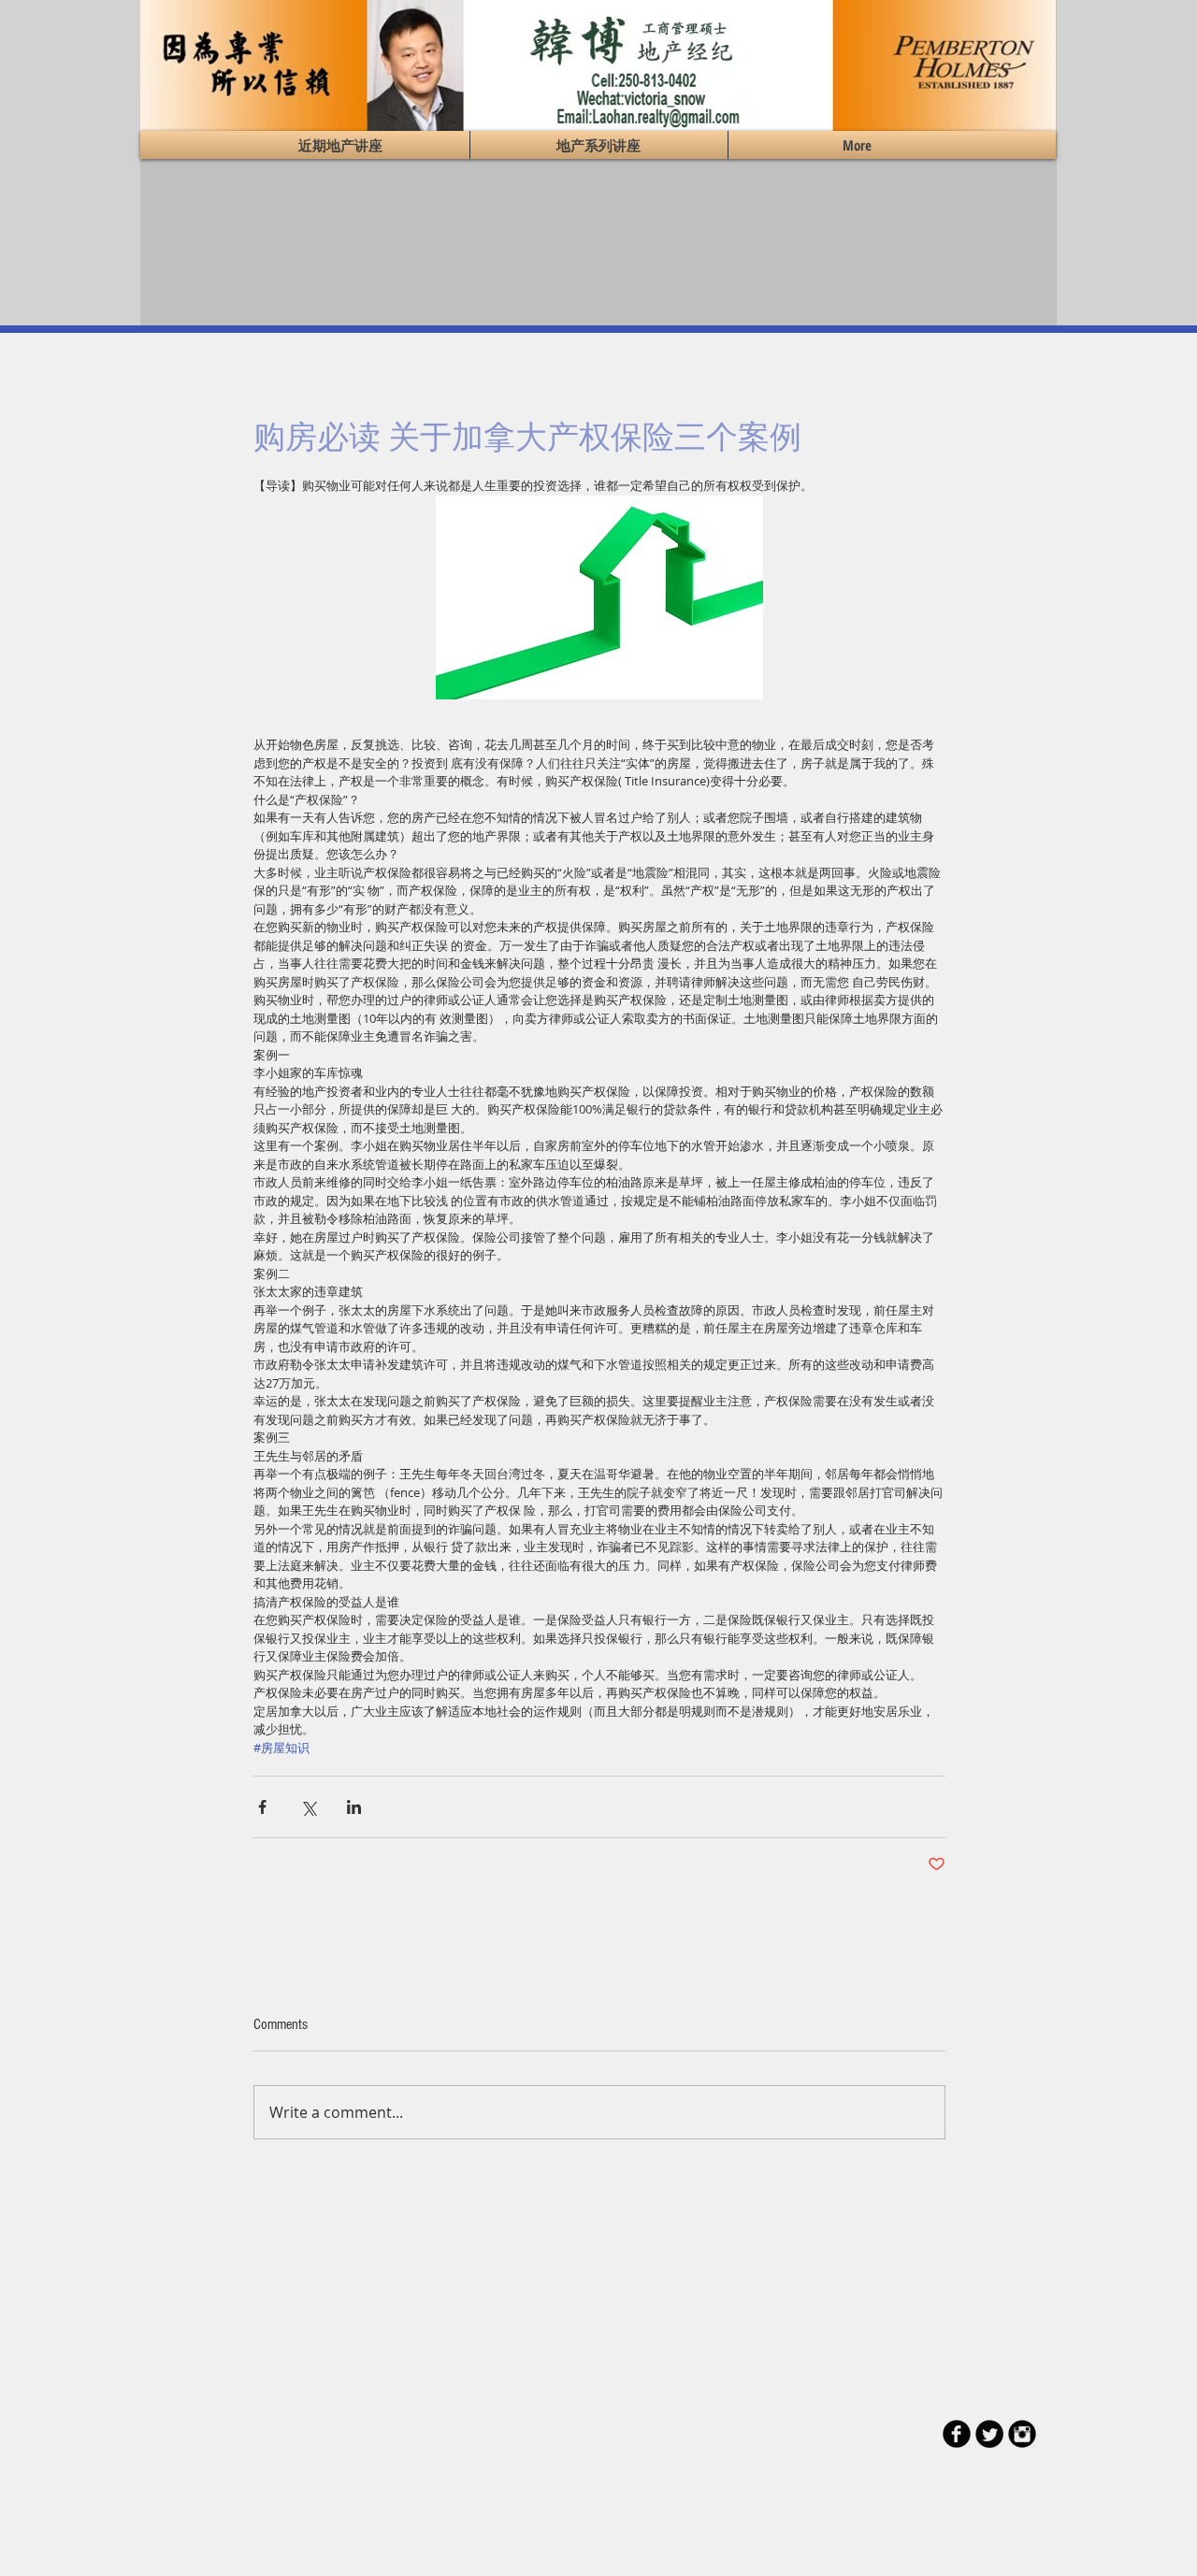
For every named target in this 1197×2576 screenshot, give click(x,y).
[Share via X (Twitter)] (308, 1807)
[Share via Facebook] (262, 1807)
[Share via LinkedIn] (354, 1807)
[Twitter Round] (989, 2434)
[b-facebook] (957, 2434)
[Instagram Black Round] (1022, 2434)
